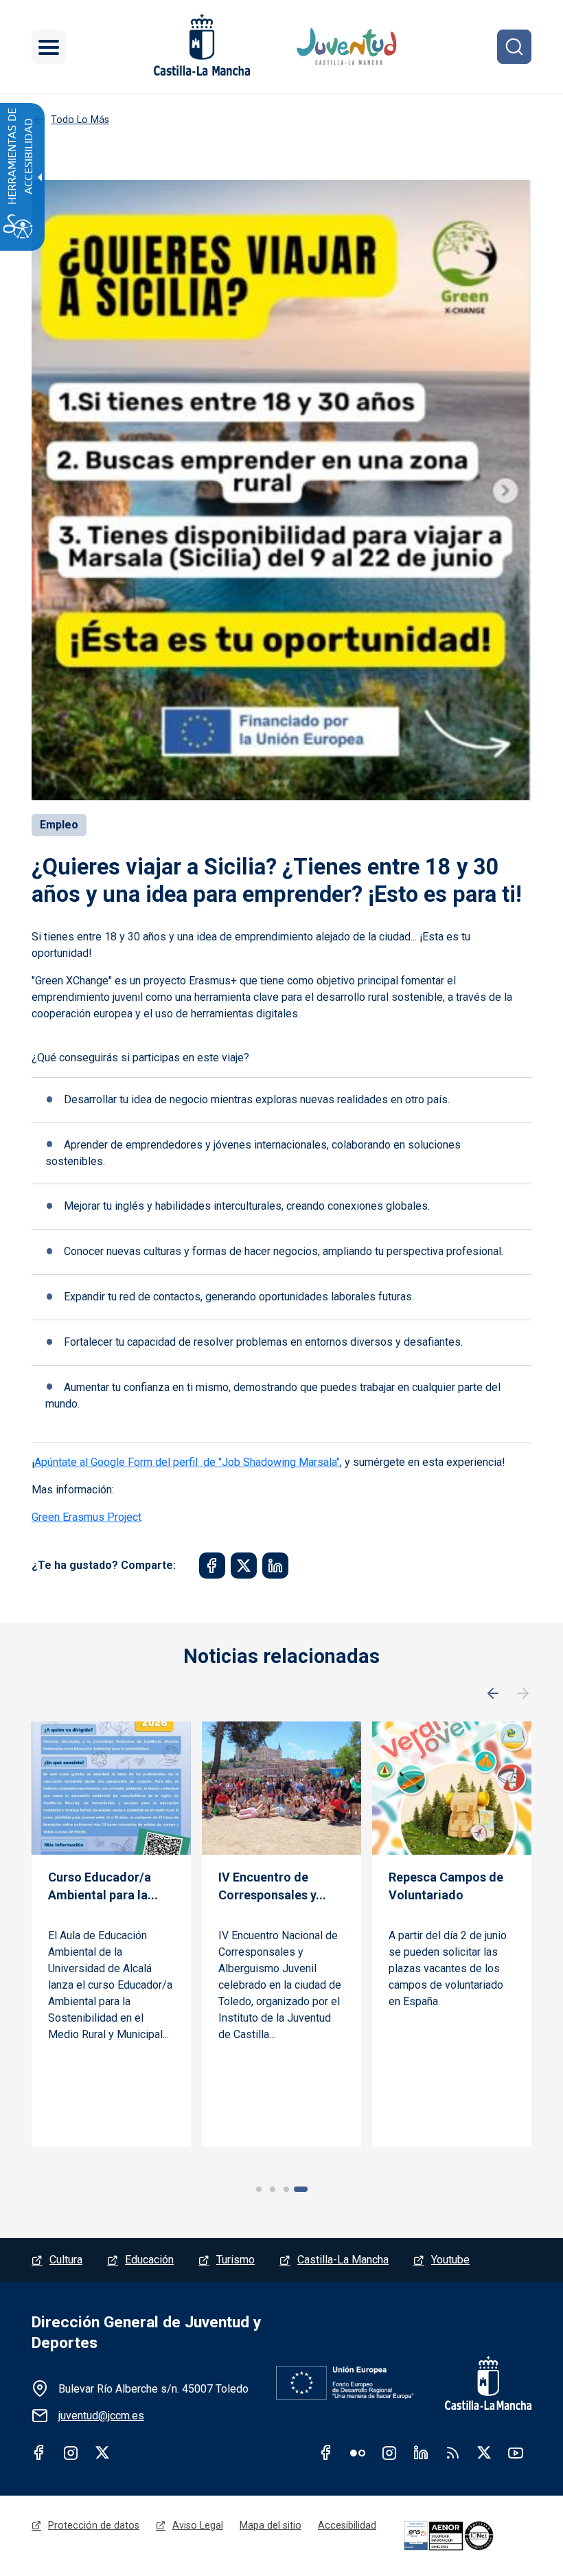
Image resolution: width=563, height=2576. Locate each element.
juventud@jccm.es (101, 2416)
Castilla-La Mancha (343, 2260)
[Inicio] (348, 47)
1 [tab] (259, 2189)
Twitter (102, 2452)
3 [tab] (286, 2189)
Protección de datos (94, 2525)
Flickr (358, 2452)
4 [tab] (301, 2189)
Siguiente (523, 1694)
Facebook (39, 2452)
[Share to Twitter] (244, 1566)
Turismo (235, 2260)
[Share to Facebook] (212, 1566)
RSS (452, 2452)
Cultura (66, 2260)
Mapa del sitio (271, 2525)
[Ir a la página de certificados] (466, 2536)
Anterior (493, 1694)
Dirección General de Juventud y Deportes (146, 2332)
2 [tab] (273, 2189)
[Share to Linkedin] (275, 1566)
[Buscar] (514, 47)
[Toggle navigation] (49, 47)
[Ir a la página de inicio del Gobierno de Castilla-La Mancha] (200, 45)
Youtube (450, 2260)
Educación (149, 2260)
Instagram (71, 2452)
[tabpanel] (111, 1934)
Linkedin (421, 2452)
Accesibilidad (347, 2525)
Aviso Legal (198, 2525)
